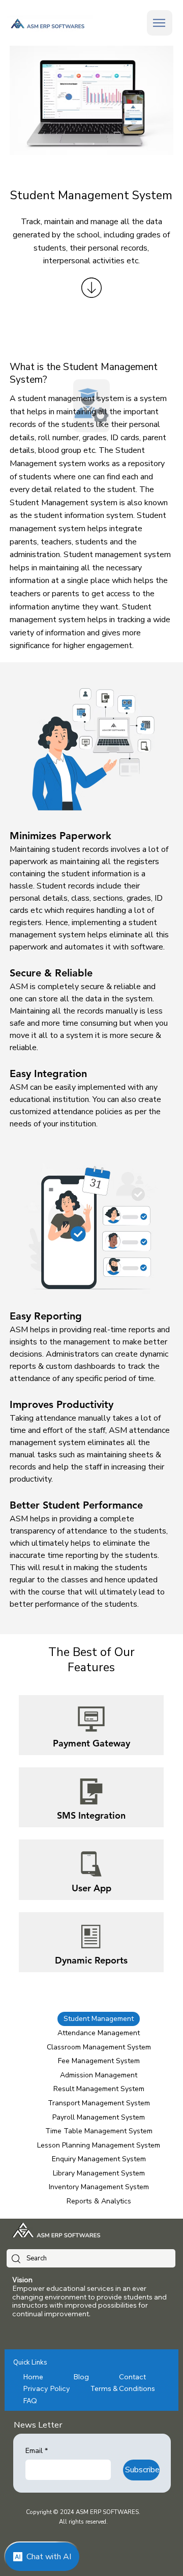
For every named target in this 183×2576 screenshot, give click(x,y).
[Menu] (160, 23)
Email (37, 2451)
